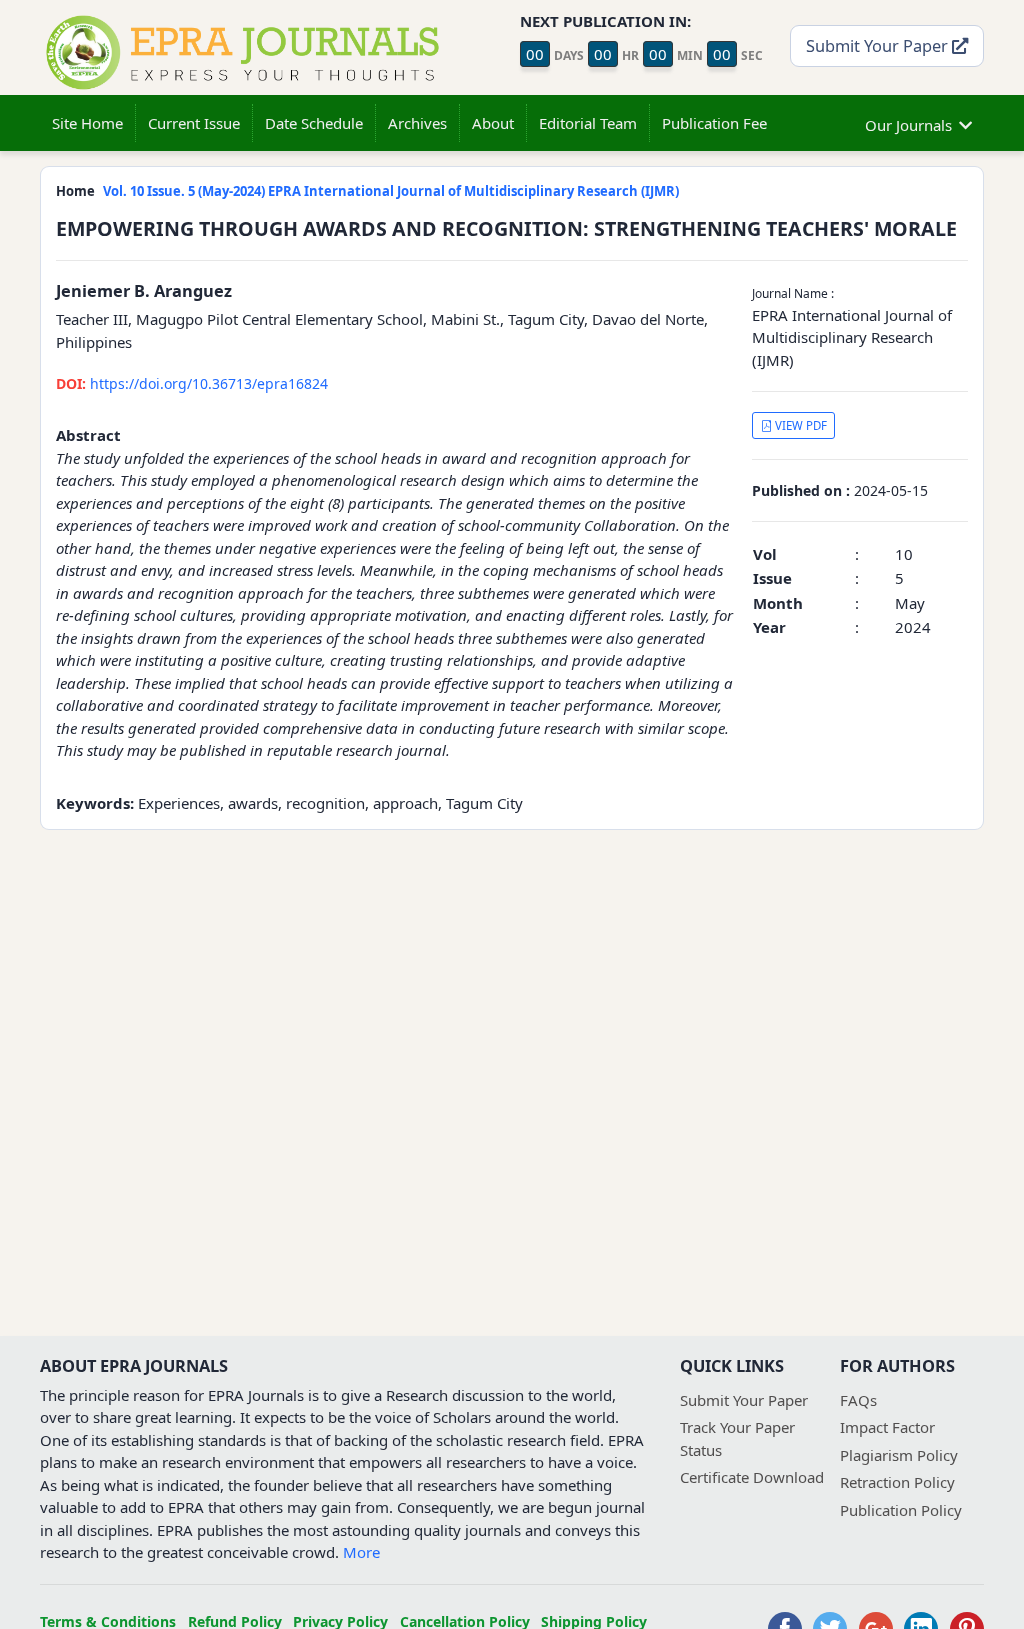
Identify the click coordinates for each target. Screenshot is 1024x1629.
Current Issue (194, 123)
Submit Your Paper (879, 45)
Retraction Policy (897, 1482)
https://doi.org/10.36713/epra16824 (192, 383)
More (361, 1552)
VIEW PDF (799, 425)
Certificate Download (752, 1477)
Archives (417, 123)
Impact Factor (887, 1427)
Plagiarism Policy (899, 1455)
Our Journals (908, 125)
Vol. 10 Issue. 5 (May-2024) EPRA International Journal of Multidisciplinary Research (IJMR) (391, 191)
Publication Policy (901, 1510)
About (493, 123)
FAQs (858, 1400)
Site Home (87, 123)
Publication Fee (714, 123)
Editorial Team (588, 123)
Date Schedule (314, 123)
